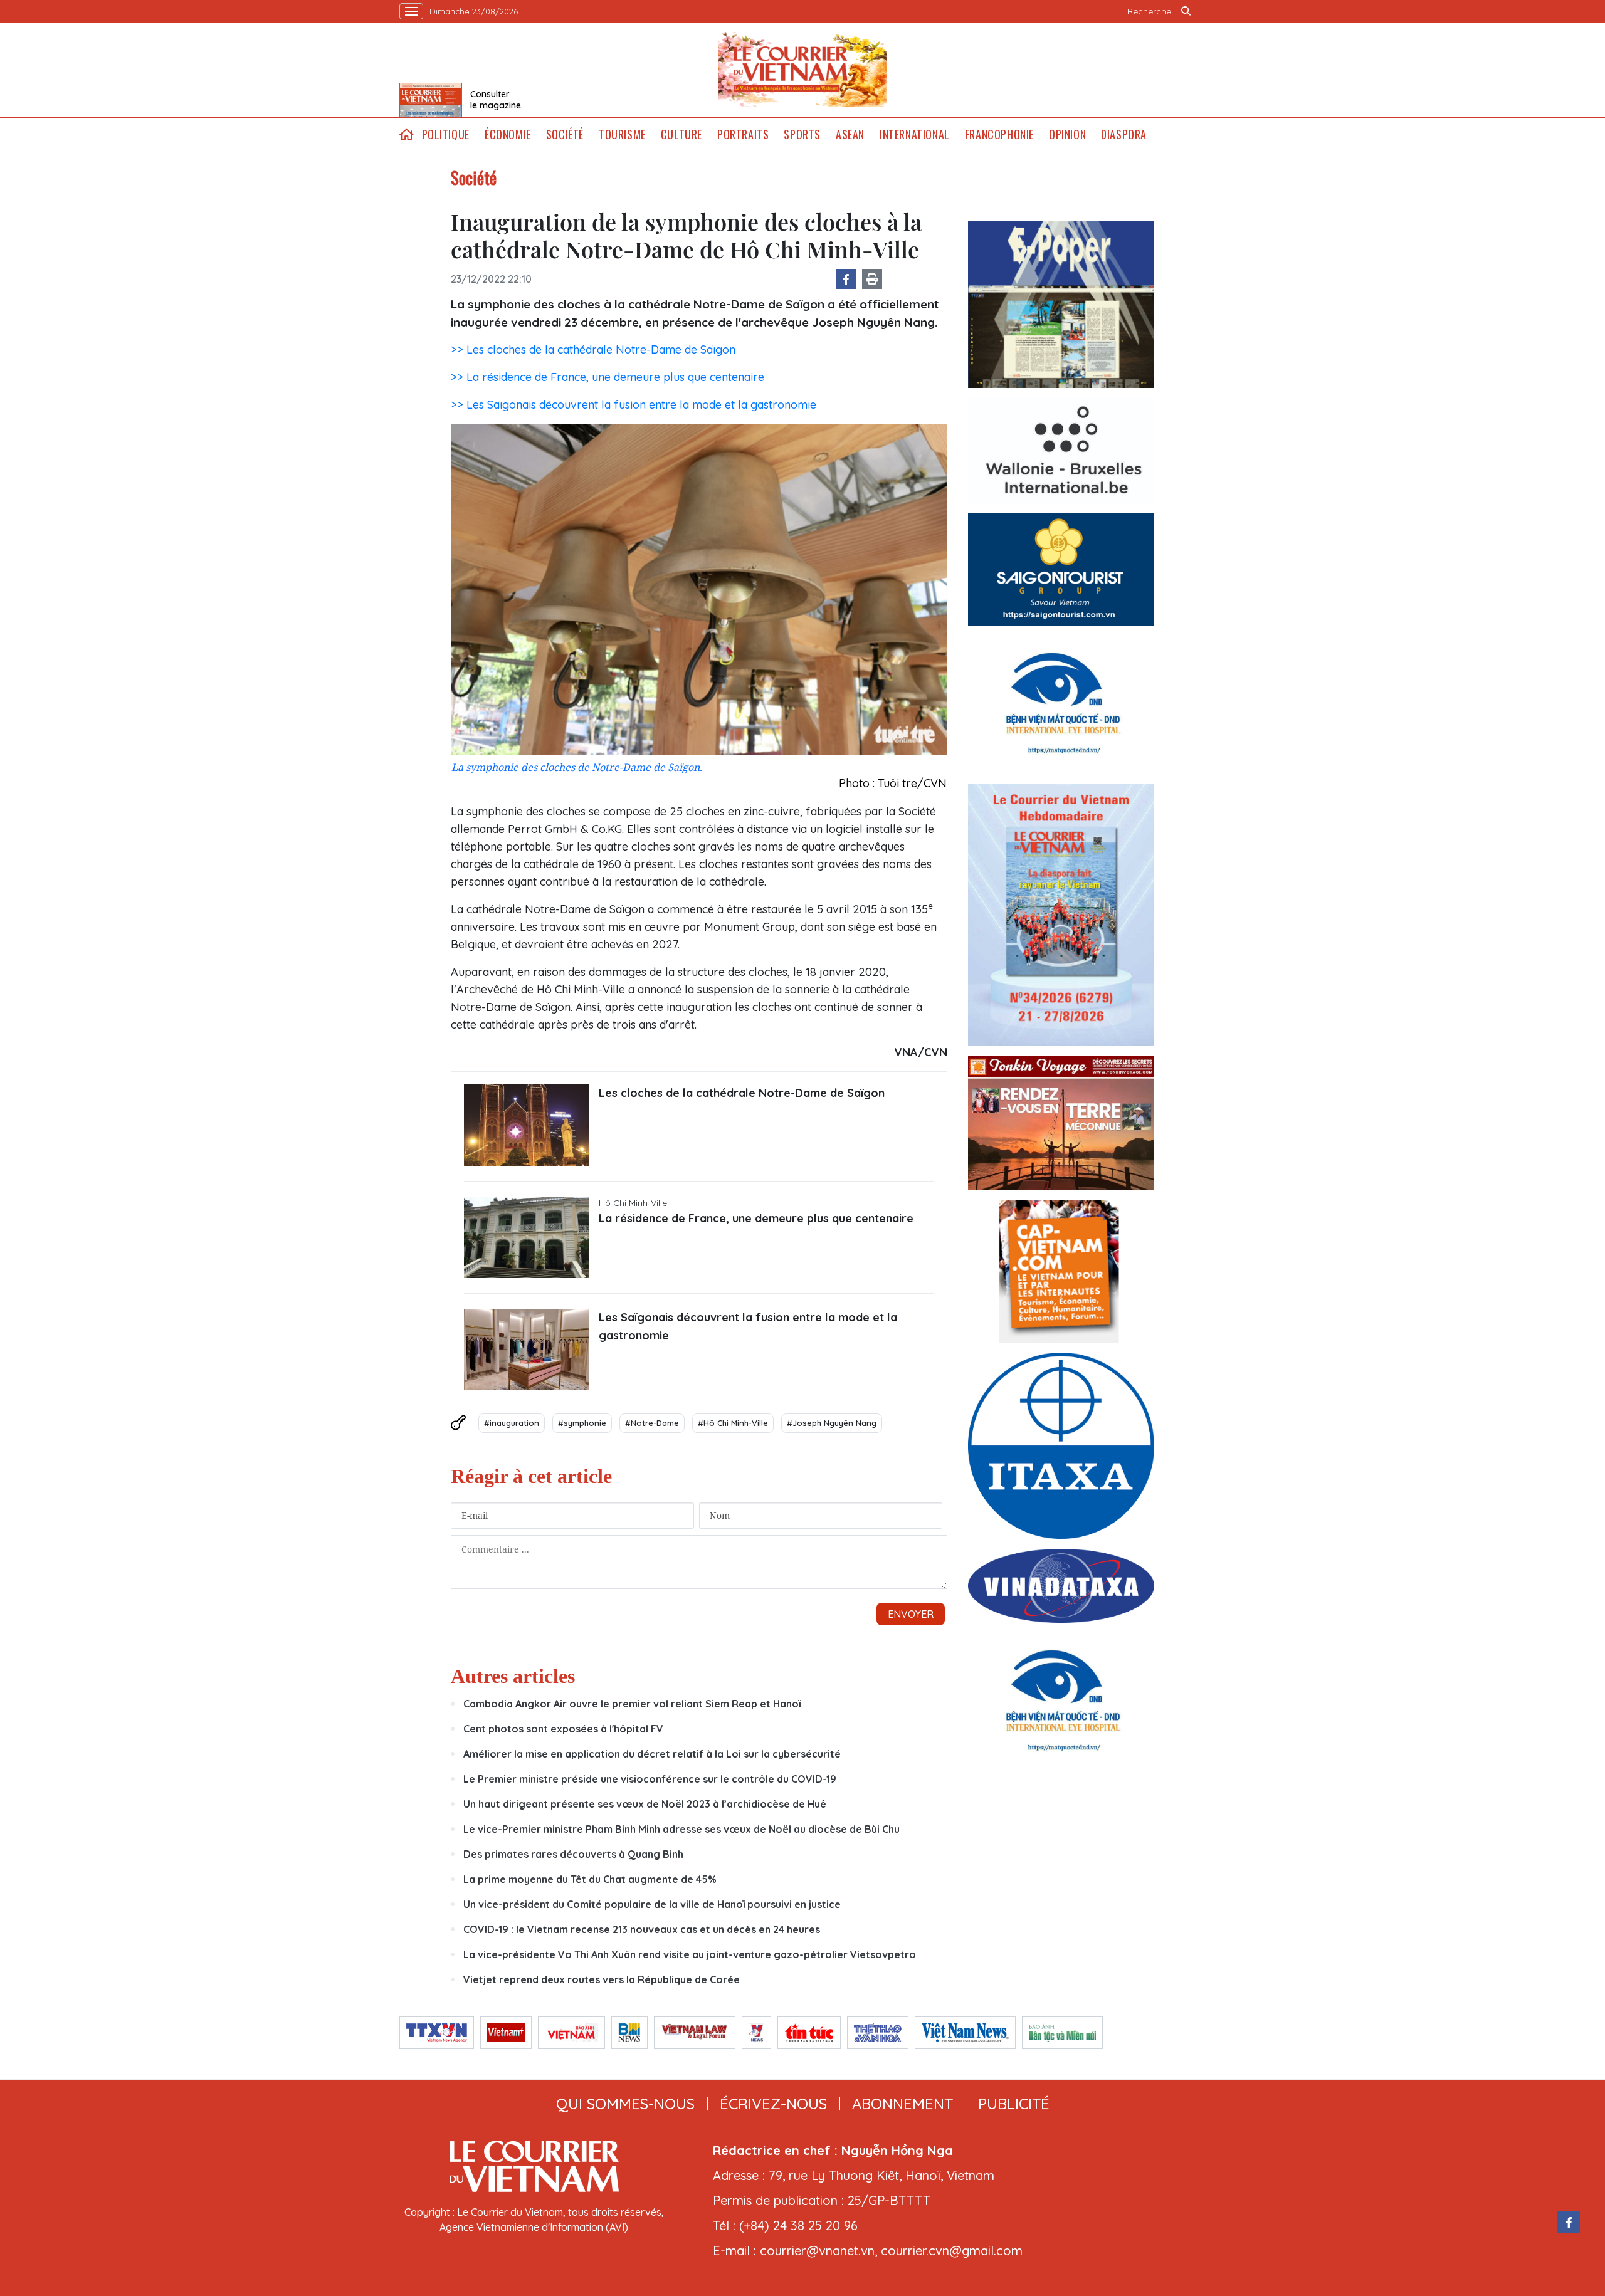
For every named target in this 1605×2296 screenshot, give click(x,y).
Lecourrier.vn (802, 70)
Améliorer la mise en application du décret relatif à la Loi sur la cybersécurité (652, 1754)
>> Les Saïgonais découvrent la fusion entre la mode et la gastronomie (634, 405)
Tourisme (622, 134)
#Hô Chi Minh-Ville (733, 1423)
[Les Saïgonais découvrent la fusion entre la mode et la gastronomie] (527, 1350)
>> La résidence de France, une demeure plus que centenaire (608, 377)
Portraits (743, 134)
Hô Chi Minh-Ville (633, 1203)
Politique (446, 134)
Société (565, 134)
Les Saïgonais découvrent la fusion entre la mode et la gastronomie (748, 1326)
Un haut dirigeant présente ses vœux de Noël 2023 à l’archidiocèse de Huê (645, 1804)
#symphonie (582, 1423)
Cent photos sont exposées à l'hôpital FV (563, 1729)
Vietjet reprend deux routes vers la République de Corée (602, 1979)
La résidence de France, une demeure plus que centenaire (756, 1218)
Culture (681, 134)
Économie (508, 134)
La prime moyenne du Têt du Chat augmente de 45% (590, 1879)
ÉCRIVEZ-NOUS (773, 2104)
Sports (802, 134)
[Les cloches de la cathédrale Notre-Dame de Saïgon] (527, 1125)
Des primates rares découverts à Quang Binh (573, 1854)
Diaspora (1124, 134)
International (915, 134)
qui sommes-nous (625, 2104)
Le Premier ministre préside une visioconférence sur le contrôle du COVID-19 (650, 1779)
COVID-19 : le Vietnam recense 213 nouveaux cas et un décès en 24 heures (642, 1929)
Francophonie (999, 134)
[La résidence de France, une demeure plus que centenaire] (527, 1237)
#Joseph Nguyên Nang (832, 1423)
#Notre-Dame (652, 1423)
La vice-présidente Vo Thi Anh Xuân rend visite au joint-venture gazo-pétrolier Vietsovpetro (690, 1954)
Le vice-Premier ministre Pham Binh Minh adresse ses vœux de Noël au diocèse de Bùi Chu (681, 1829)
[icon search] (1186, 11)
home (407, 134)
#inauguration (512, 1423)
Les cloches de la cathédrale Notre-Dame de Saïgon (742, 1093)
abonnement (902, 2104)
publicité (1014, 2104)
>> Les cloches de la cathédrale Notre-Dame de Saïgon (593, 349)
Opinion (1067, 134)
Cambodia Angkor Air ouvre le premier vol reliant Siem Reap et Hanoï (632, 1704)
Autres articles (513, 1676)
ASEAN (850, 134)
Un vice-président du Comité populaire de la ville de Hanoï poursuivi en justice (652, 1904)
